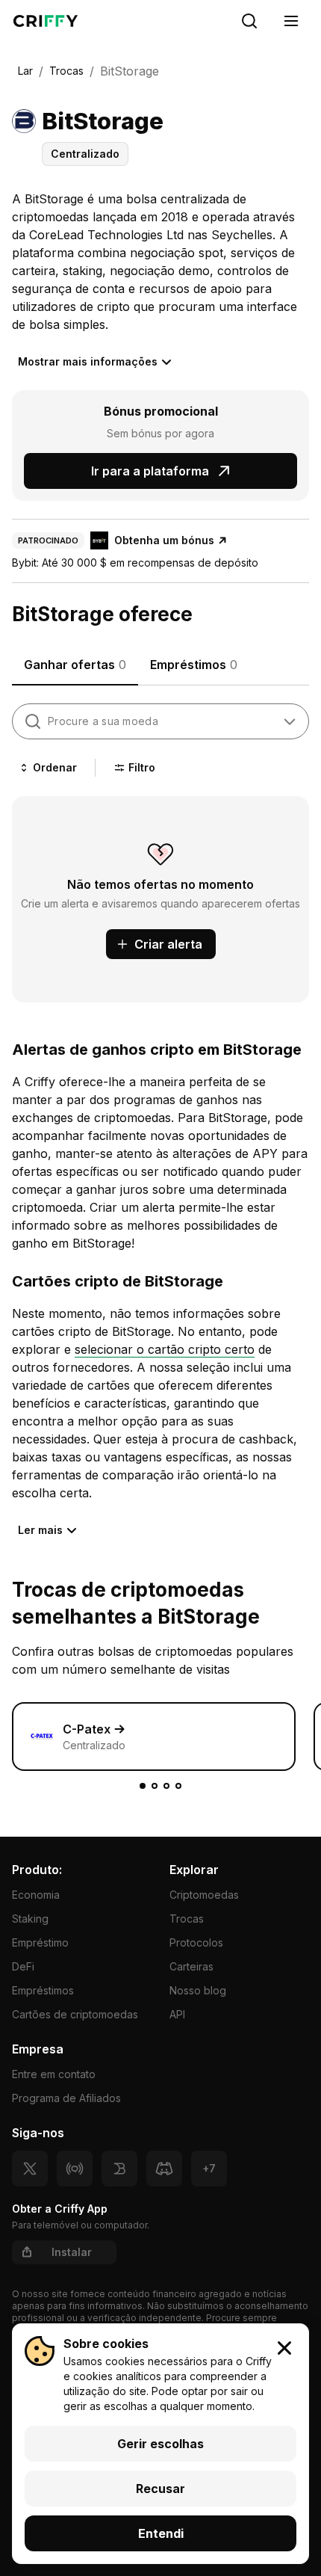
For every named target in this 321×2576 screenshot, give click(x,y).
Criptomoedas (204, 1895)
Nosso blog (198, 1990)
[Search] (249, 21)
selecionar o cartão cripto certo (165, 1349)
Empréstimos (43, 1990)
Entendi (161, 2533)
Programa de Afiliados (66, 2098)
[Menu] (291, 21)
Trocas (187, 1919)
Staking (30, 1919)
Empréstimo (40, 1942)
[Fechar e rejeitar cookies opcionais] (284, 2348)
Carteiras (191, 1966)
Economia (36, 1895)
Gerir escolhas (160, 2444)
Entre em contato (54, 2074)
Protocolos (196, 1942)
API (177, 2014)
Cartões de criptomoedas (75, 2014)
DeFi (23, 1966)
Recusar (160, 2489)
